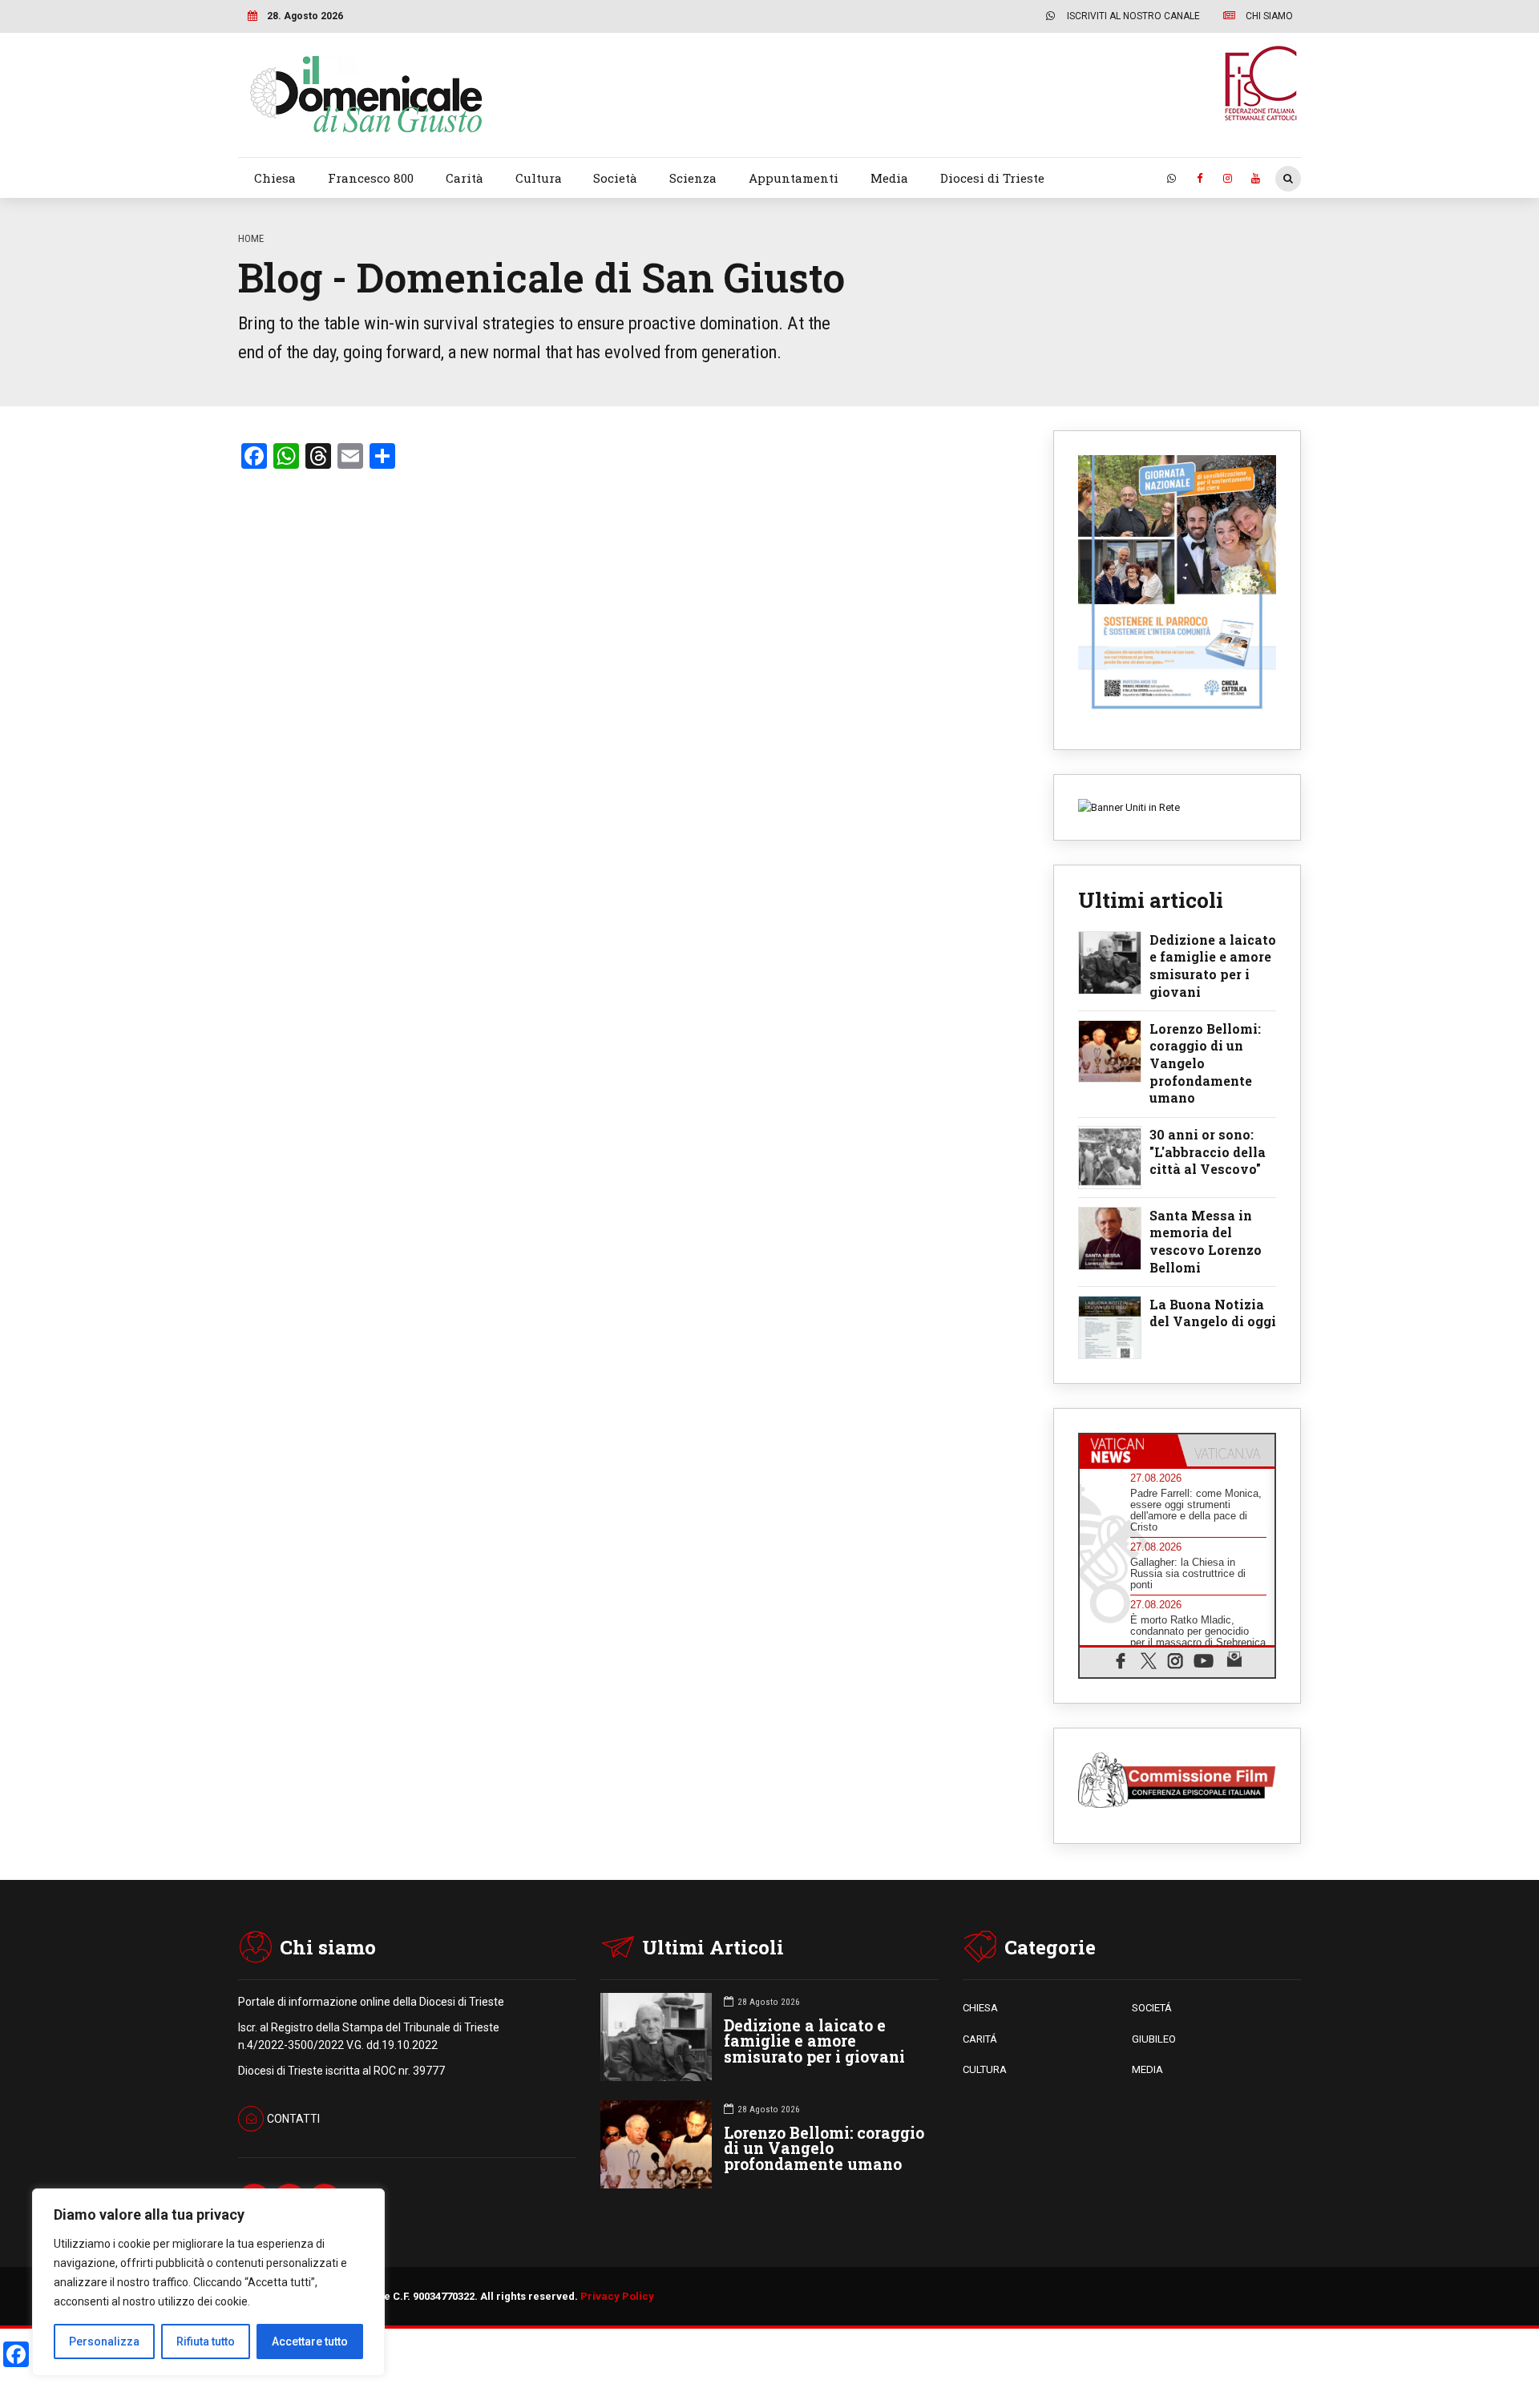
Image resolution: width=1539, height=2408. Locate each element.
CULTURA (985, 2069)
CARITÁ (980, 2039)
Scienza (693, 178)
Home (251, 238)
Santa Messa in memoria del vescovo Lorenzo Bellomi (1206, 1241)
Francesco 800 (371, 178)
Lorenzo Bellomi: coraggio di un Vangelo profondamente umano (1205, 1063)
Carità (465, 178)
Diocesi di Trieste (992, 178)
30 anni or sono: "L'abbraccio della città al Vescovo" (1208, 1152)
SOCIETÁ (1152, 2008)
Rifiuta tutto (206, 2341)
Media (889, 178)
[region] (208, 2282)
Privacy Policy (617, 2296)
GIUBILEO (1154, 2039)
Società (615, 178)
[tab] (1129, 1450)
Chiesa (275, 178)
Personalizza (104, 2341)
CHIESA (980, 2008)
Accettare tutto (310, 2341)
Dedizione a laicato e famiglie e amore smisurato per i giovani (1213, 966)
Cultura (539, 178)
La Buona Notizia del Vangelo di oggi (1213, 1313)
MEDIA (1147, 2069)
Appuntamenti (794, 178)
